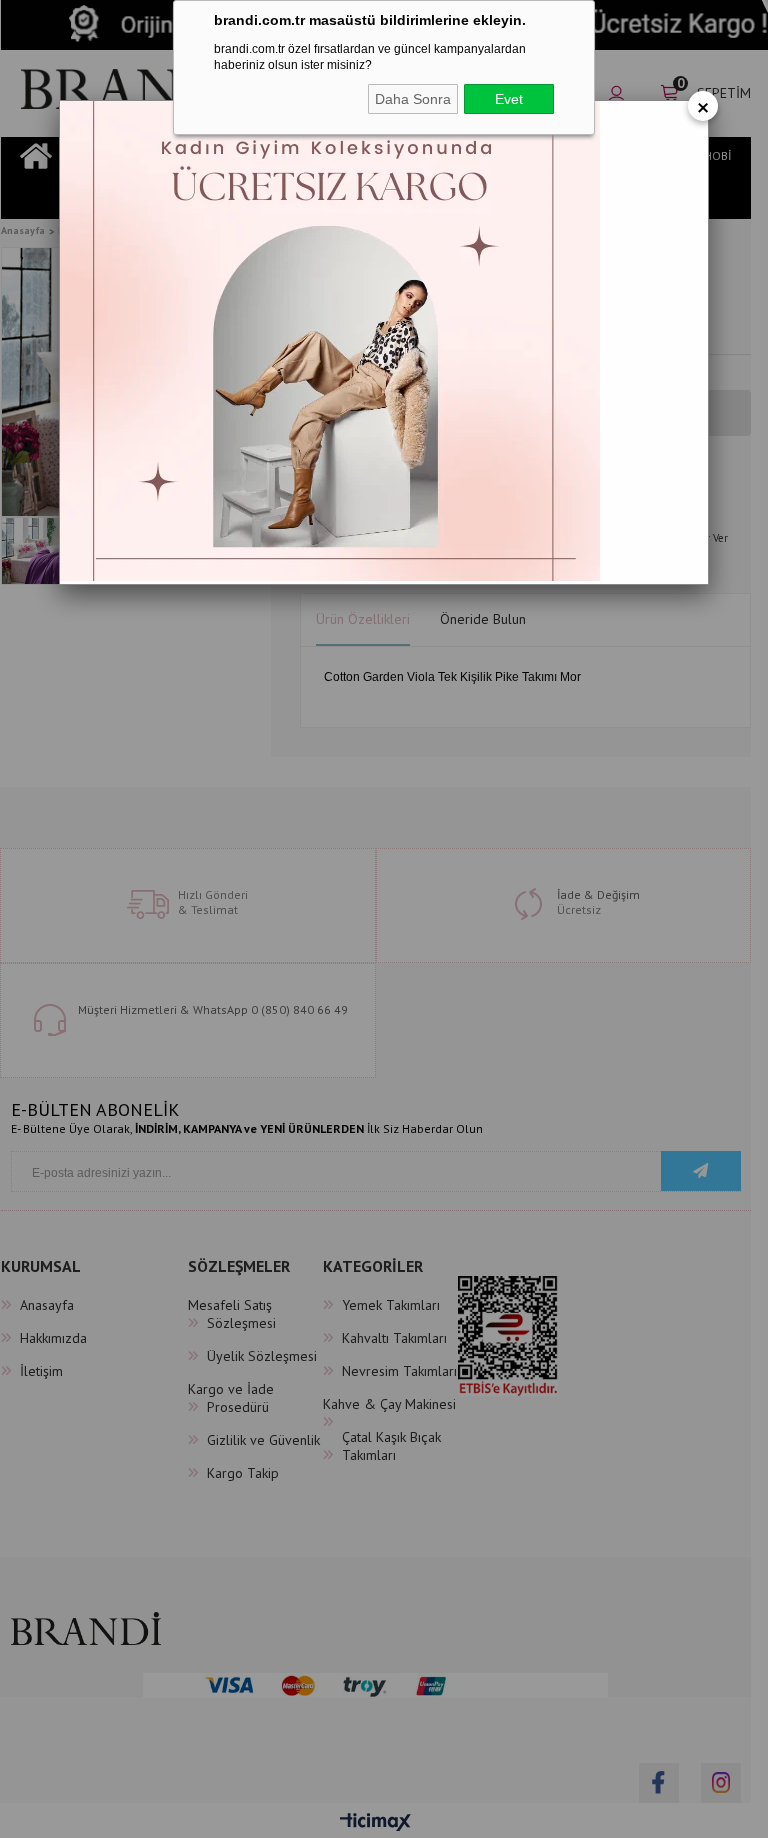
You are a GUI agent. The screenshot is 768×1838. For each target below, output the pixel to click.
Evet (509, 99)
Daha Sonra (413, 99)
